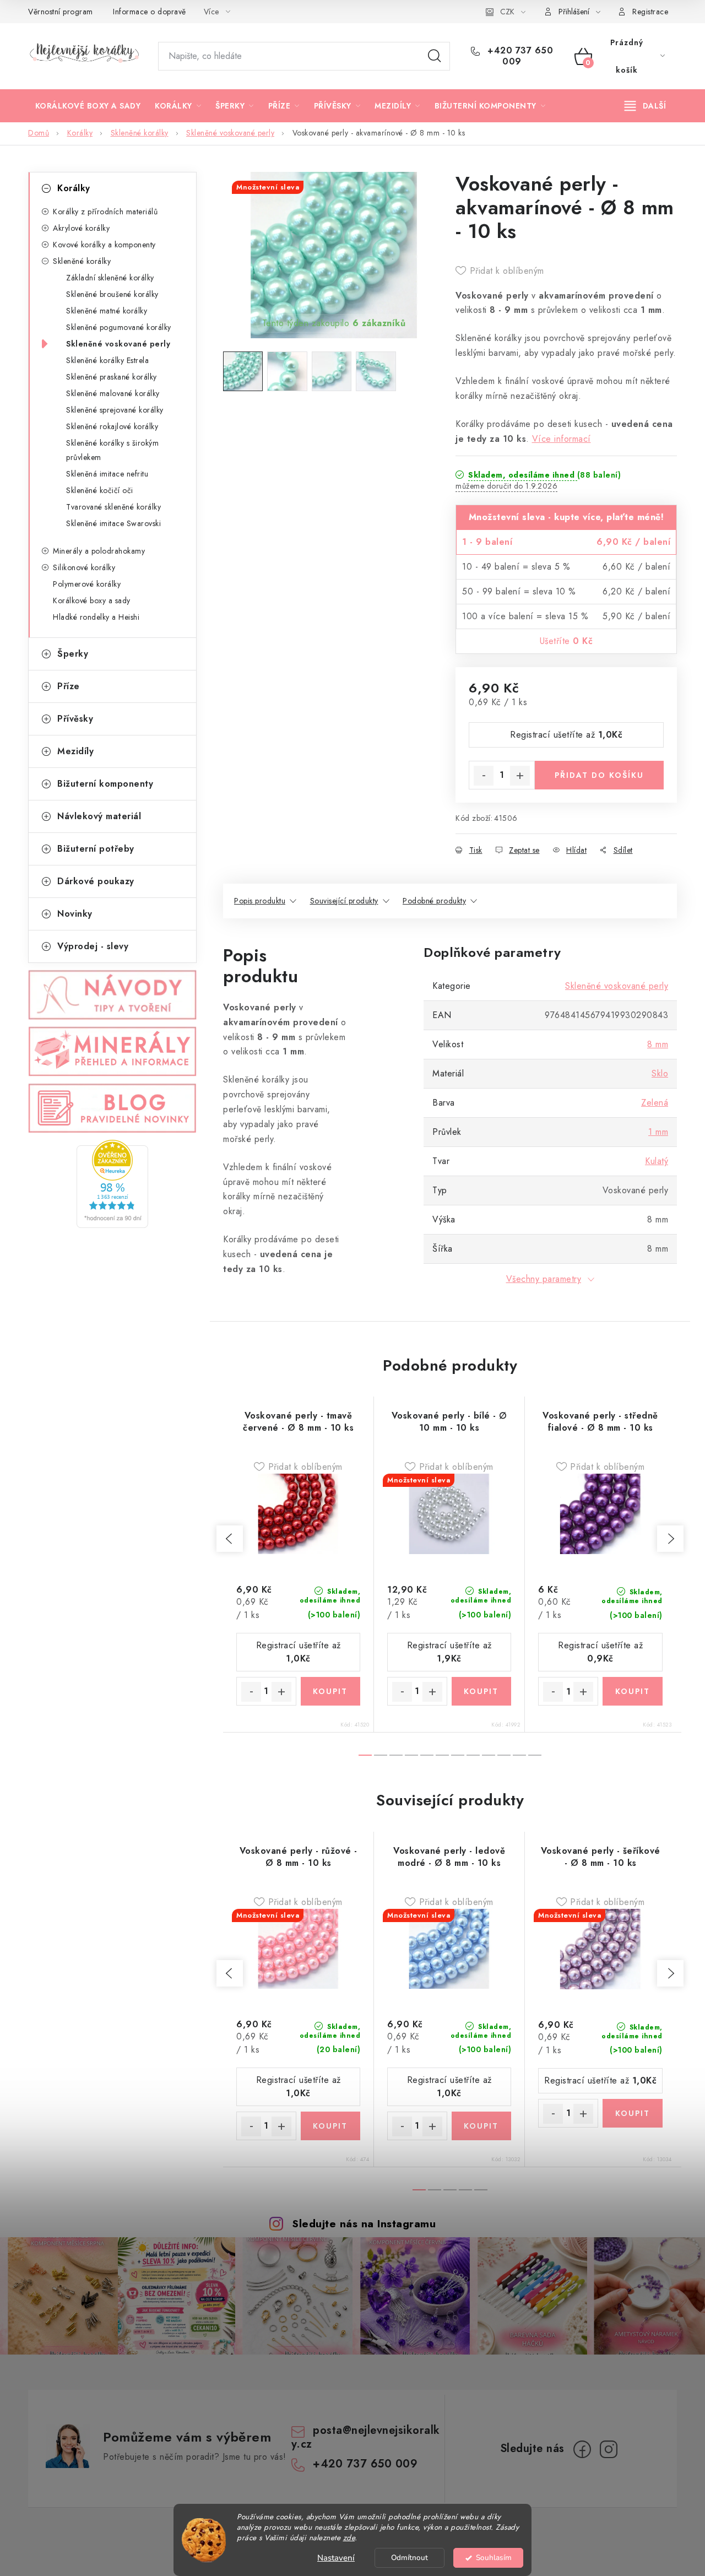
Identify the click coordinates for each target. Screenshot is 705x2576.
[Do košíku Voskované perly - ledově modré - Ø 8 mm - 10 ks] (482, 2126)
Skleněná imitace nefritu (107, 474)
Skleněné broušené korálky (112, 294)
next (670, 1539)
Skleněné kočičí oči (100, 490)
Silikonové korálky (84, 567)
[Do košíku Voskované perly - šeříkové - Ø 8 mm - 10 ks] (633, 2113)
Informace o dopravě (150, 12)
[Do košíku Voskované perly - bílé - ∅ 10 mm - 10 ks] (482, 1691)
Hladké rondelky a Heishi (96, 617)
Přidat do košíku (599, 775)
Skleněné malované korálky (113, 393)
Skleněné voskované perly (118, 344)
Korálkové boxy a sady (92, 600)
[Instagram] (609, 2449)
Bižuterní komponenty (105, 784)
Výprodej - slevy (93, 946)
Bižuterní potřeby (96, 849)
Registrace (650, 12)
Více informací (562, 439)
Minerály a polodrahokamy (99, 551)
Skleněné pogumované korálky (119, 327)
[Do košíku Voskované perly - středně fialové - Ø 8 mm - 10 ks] (633, 1691)
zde (349, 2538)
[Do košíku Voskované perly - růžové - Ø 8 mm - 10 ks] (331, 2126)
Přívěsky (75, 719)
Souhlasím (494, 2558)
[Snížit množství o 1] (484, 776)
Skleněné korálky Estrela (107, 360)
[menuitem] (88, 106)
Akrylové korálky (81, 228)
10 (519, 1755)
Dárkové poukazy (96, 881)
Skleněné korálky (82, 261)
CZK (507, 12)
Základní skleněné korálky (110, 278)
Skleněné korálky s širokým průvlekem (112, 450)
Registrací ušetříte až (566, 735)
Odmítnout (410, 2558)
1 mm (658, 1132)
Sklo (660, 1073)
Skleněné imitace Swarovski (113, 523)
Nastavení (336, 2558)
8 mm (658, 1044)
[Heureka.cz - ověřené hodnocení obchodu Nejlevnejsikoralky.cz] (112, 1184)
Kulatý (657, 1161)
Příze (69, 686)
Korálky (74, 188)
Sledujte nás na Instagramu (364, 2223)
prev (230, 1539)
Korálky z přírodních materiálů (105, 212)
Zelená (655, 1103)
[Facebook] (582, 2449)
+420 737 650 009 (519, 56)
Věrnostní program (61, 12)
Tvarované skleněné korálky (113, 507)
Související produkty (344, 901)
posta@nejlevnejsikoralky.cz (366, 2437)
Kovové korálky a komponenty (104, 245)
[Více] (645, 106)
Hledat (435, 56)
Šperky (73, 654)
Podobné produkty (434, 901)
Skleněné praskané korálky (112, 377)
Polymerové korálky (87, 584)
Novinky (75, 914)
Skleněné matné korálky (107, 311)
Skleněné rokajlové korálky (112, 426)
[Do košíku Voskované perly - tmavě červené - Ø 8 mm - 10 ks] (331, 1691)
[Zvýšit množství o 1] (520, 776)
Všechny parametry (544, 1279)
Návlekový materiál (99, 816)
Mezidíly (75, 751)
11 (535, 1755)
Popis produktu (260, 901)
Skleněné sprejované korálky (115, 410)
